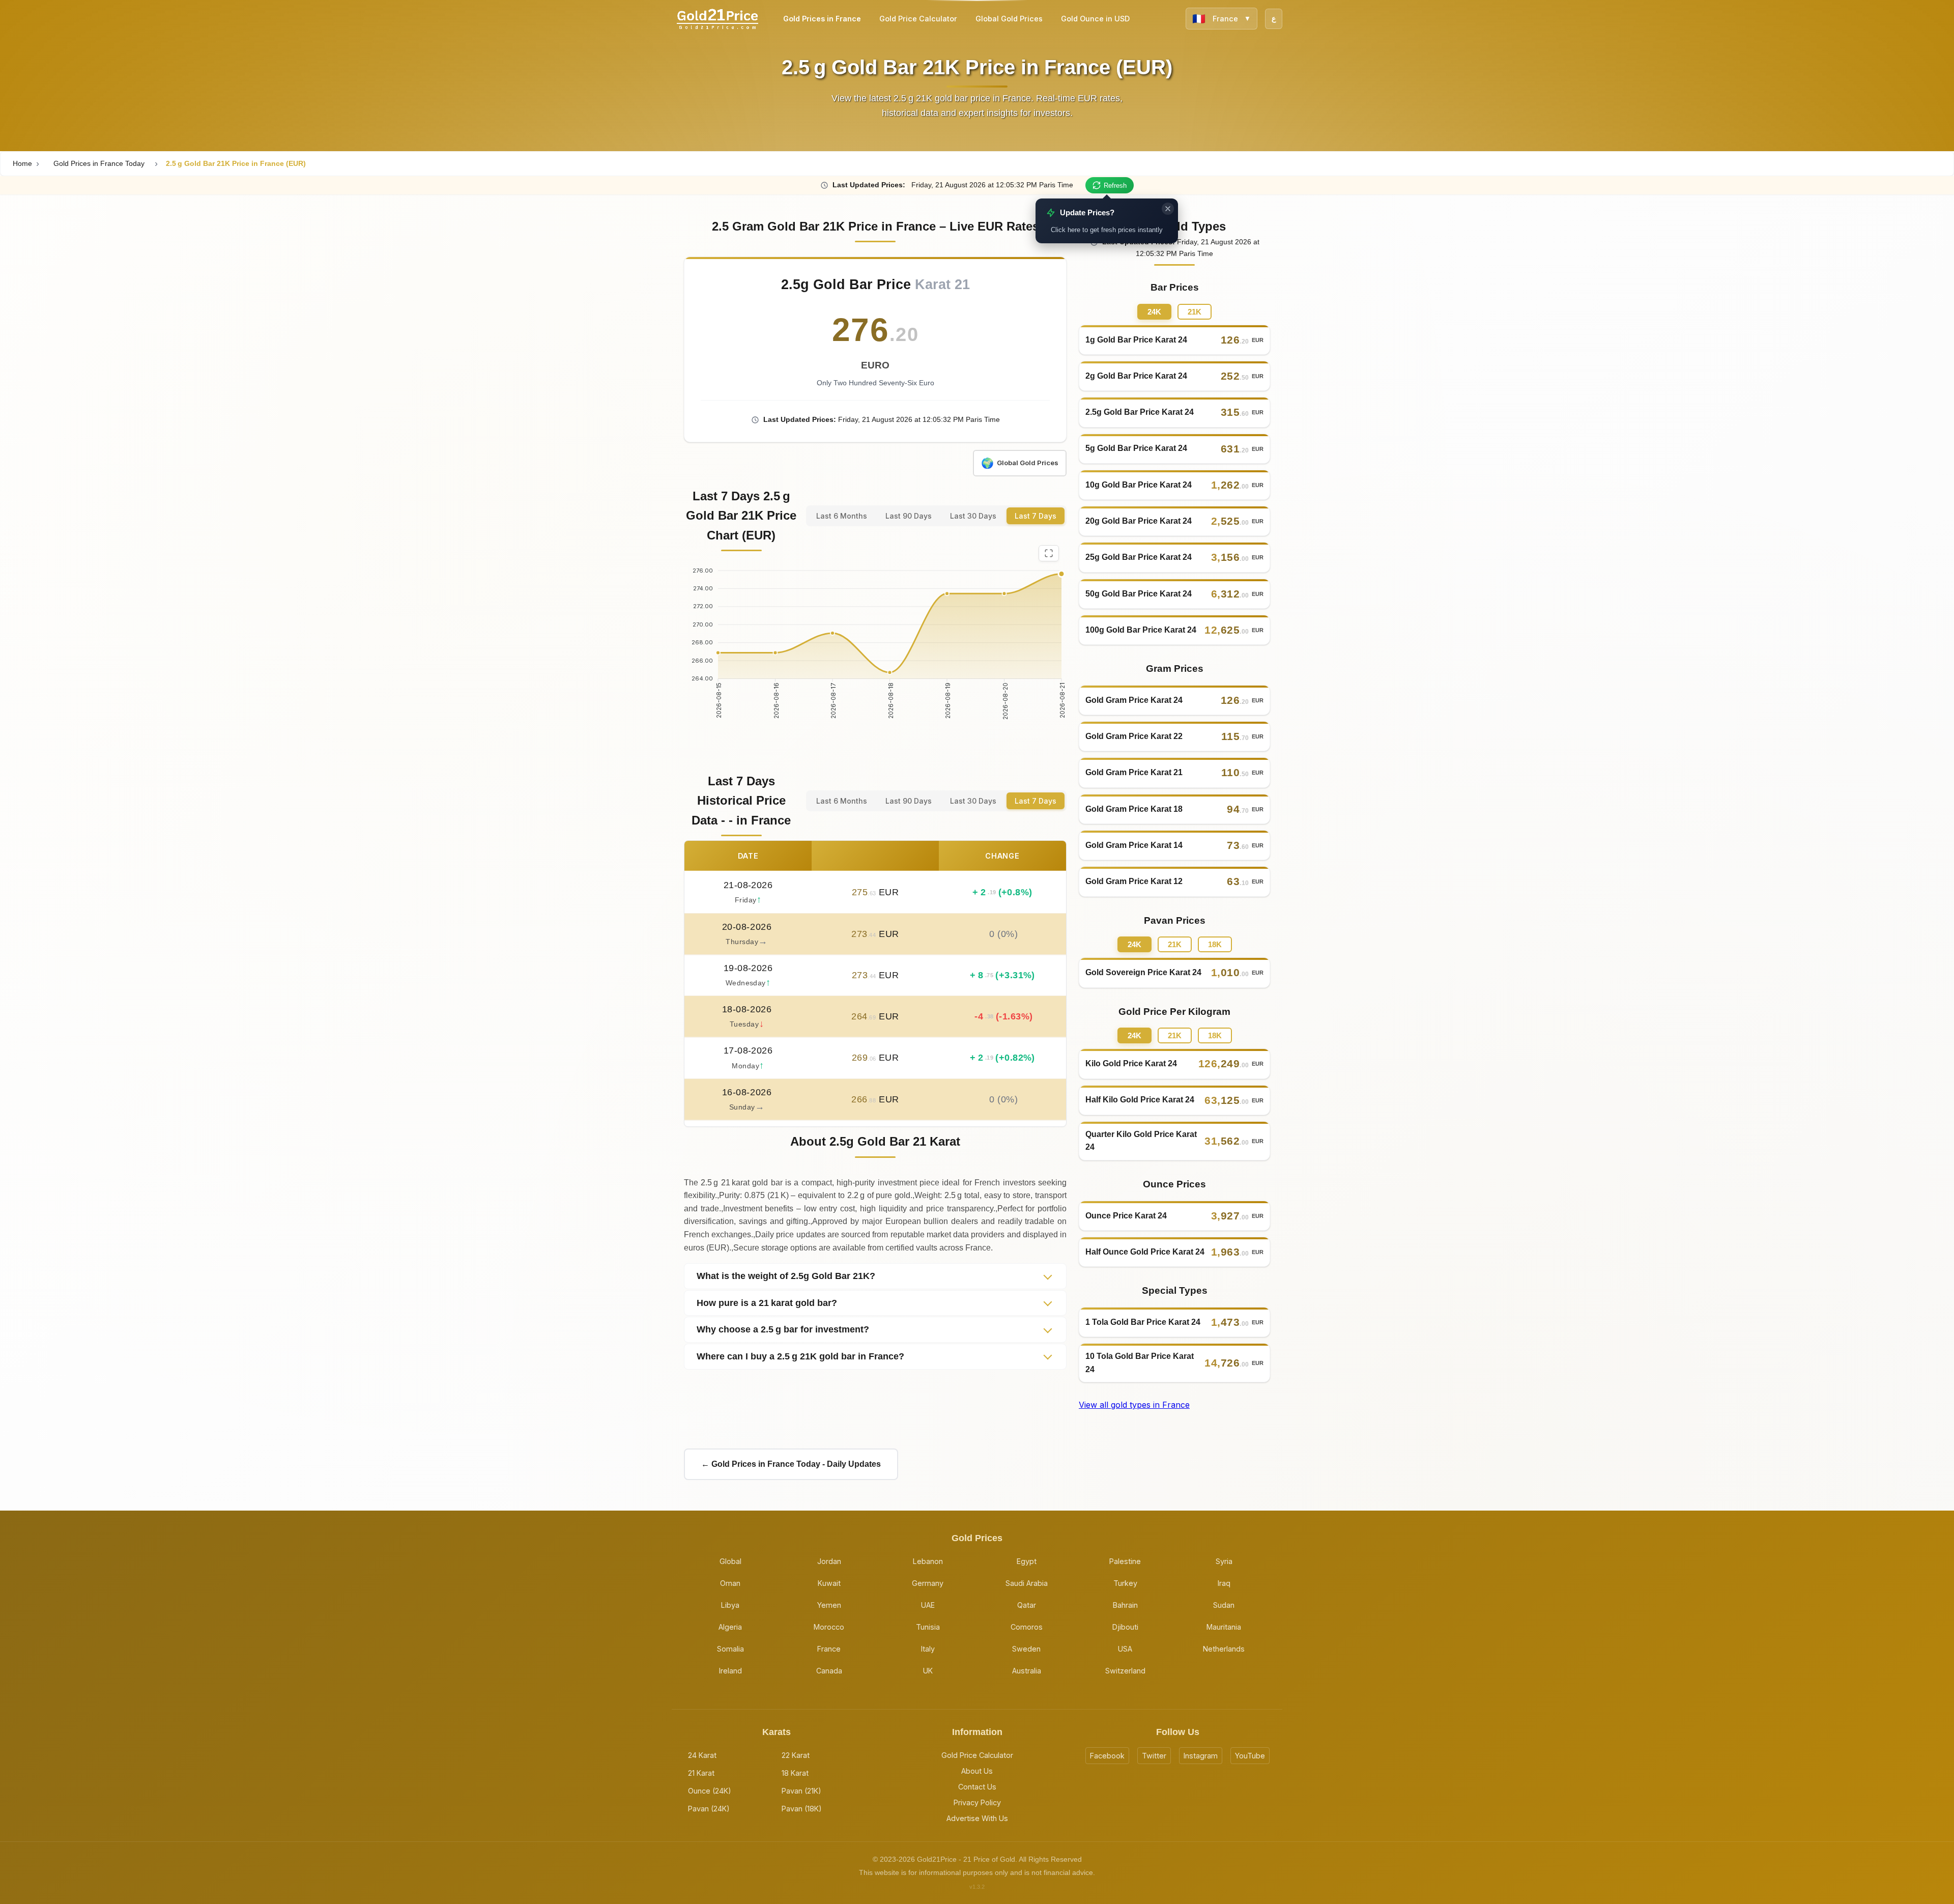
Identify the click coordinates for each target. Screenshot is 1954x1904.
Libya (730, 1605)
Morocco (829, 1627)
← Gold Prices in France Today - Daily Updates (791, 1464)
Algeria (730, 1627)
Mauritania (1224, 1627)
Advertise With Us (977, 1818)
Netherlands (1224, 1649)
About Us (977, 1771)
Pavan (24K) (709, 1809)
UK (928, 1671)
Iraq (1224, 1583)
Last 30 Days (973, 516)
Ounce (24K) (710, 1791)
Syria (1224, 1561)
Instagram (1201, 1756)
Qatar (1027, 1605)
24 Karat (702, 1755)
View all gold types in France (1134, 1405)
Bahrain (1125, 1605)
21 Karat (701, 1773)
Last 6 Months (842, 516)
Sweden (1026, 1649)
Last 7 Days (1036, 516)
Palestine (1125, 1561)
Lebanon (928, 1561)
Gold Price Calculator (977, 1755)
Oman (730, 1583)
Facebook (1107, 1756)
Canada (829, 1671)
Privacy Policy (977, 1802)
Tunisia (928, 1627)
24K (1154, 312)
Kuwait (829, 1583)
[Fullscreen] (1049, 553)
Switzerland (1125, 1671)
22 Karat (796, 1755)
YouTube (1250, 1756)
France (829, 1649)
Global (730, 1561)
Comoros (1027, 1627)
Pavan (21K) (801, 1791)
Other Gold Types (1175, 226)
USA (1125, 1649)
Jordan (829, 1561)
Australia (1027, 1671)
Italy (928, 1649)
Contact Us (977, 1787)
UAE (928, 1605)
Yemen (829, 1605)
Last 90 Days (909, 516)
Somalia (730, 1649)
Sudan (1224, 1605)
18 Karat (795, 1773)
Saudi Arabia (1027, 1583)
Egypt (1027, 1561)
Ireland (730, 1671)
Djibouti (1125, 1627)
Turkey (1125, 1583)
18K (1215, 944)
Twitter (1154, 1756)
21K (1195, 312)
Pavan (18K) (802, 1809)
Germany (928, 1583)
